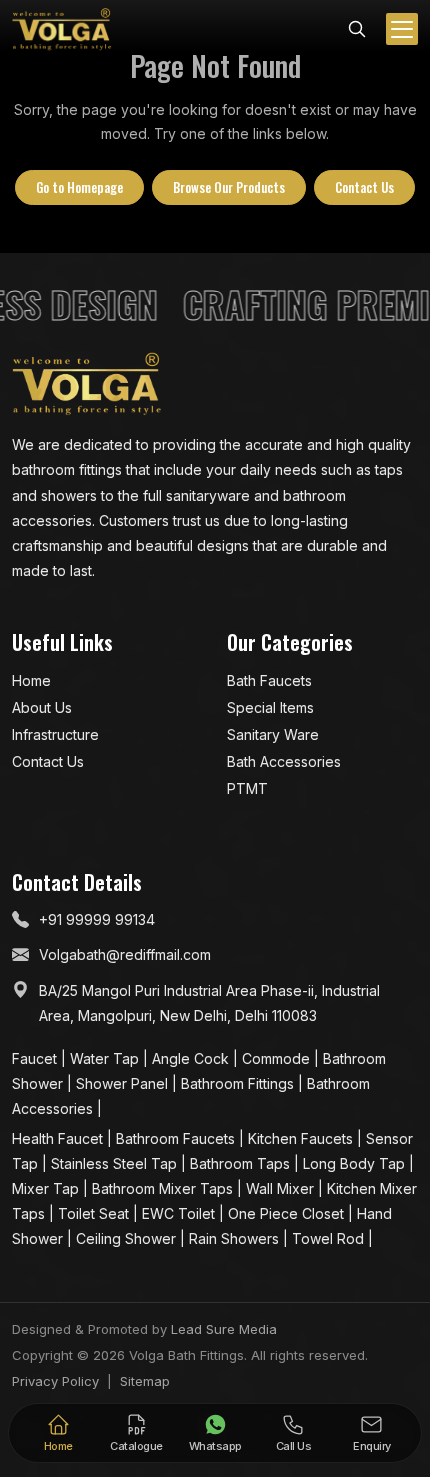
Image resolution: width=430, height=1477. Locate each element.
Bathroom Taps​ (242, 1163)
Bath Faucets (269, 680)
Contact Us (364, 187)
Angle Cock (192, 1058)
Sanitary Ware (273, 734)
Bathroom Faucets (177, 1138)
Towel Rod (330, 1238)
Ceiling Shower (128, 1238)
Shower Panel (124, 1083)
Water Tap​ (106, 1058)
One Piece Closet (288, 1213)
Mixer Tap (47, 1188)
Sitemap (145, 1381)
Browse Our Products (229, 187)
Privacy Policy (55, 1381)
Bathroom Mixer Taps (164, 1188)
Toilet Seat (95, 1213)
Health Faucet (59, 1138)
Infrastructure (55, 734)
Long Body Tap (356, 1163)
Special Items (270, 707)
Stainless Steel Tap (116, 1163)
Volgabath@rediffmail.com (125, 954)
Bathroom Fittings (239, 1083)
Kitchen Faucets (302, 1138)
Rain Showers (236, 1238)
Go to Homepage (79, 187)
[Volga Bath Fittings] (62, 29)
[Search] (357, 27)
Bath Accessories (284, 761)
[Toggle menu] (402, 29)
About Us (42, 707)
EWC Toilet (180, 1213)
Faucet (36, 1058)
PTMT (247, 788)
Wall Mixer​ (282, 1188)
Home (31, 680)
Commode (278, 1058)
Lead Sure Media (224, 1329)
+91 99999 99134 (97, 919)
